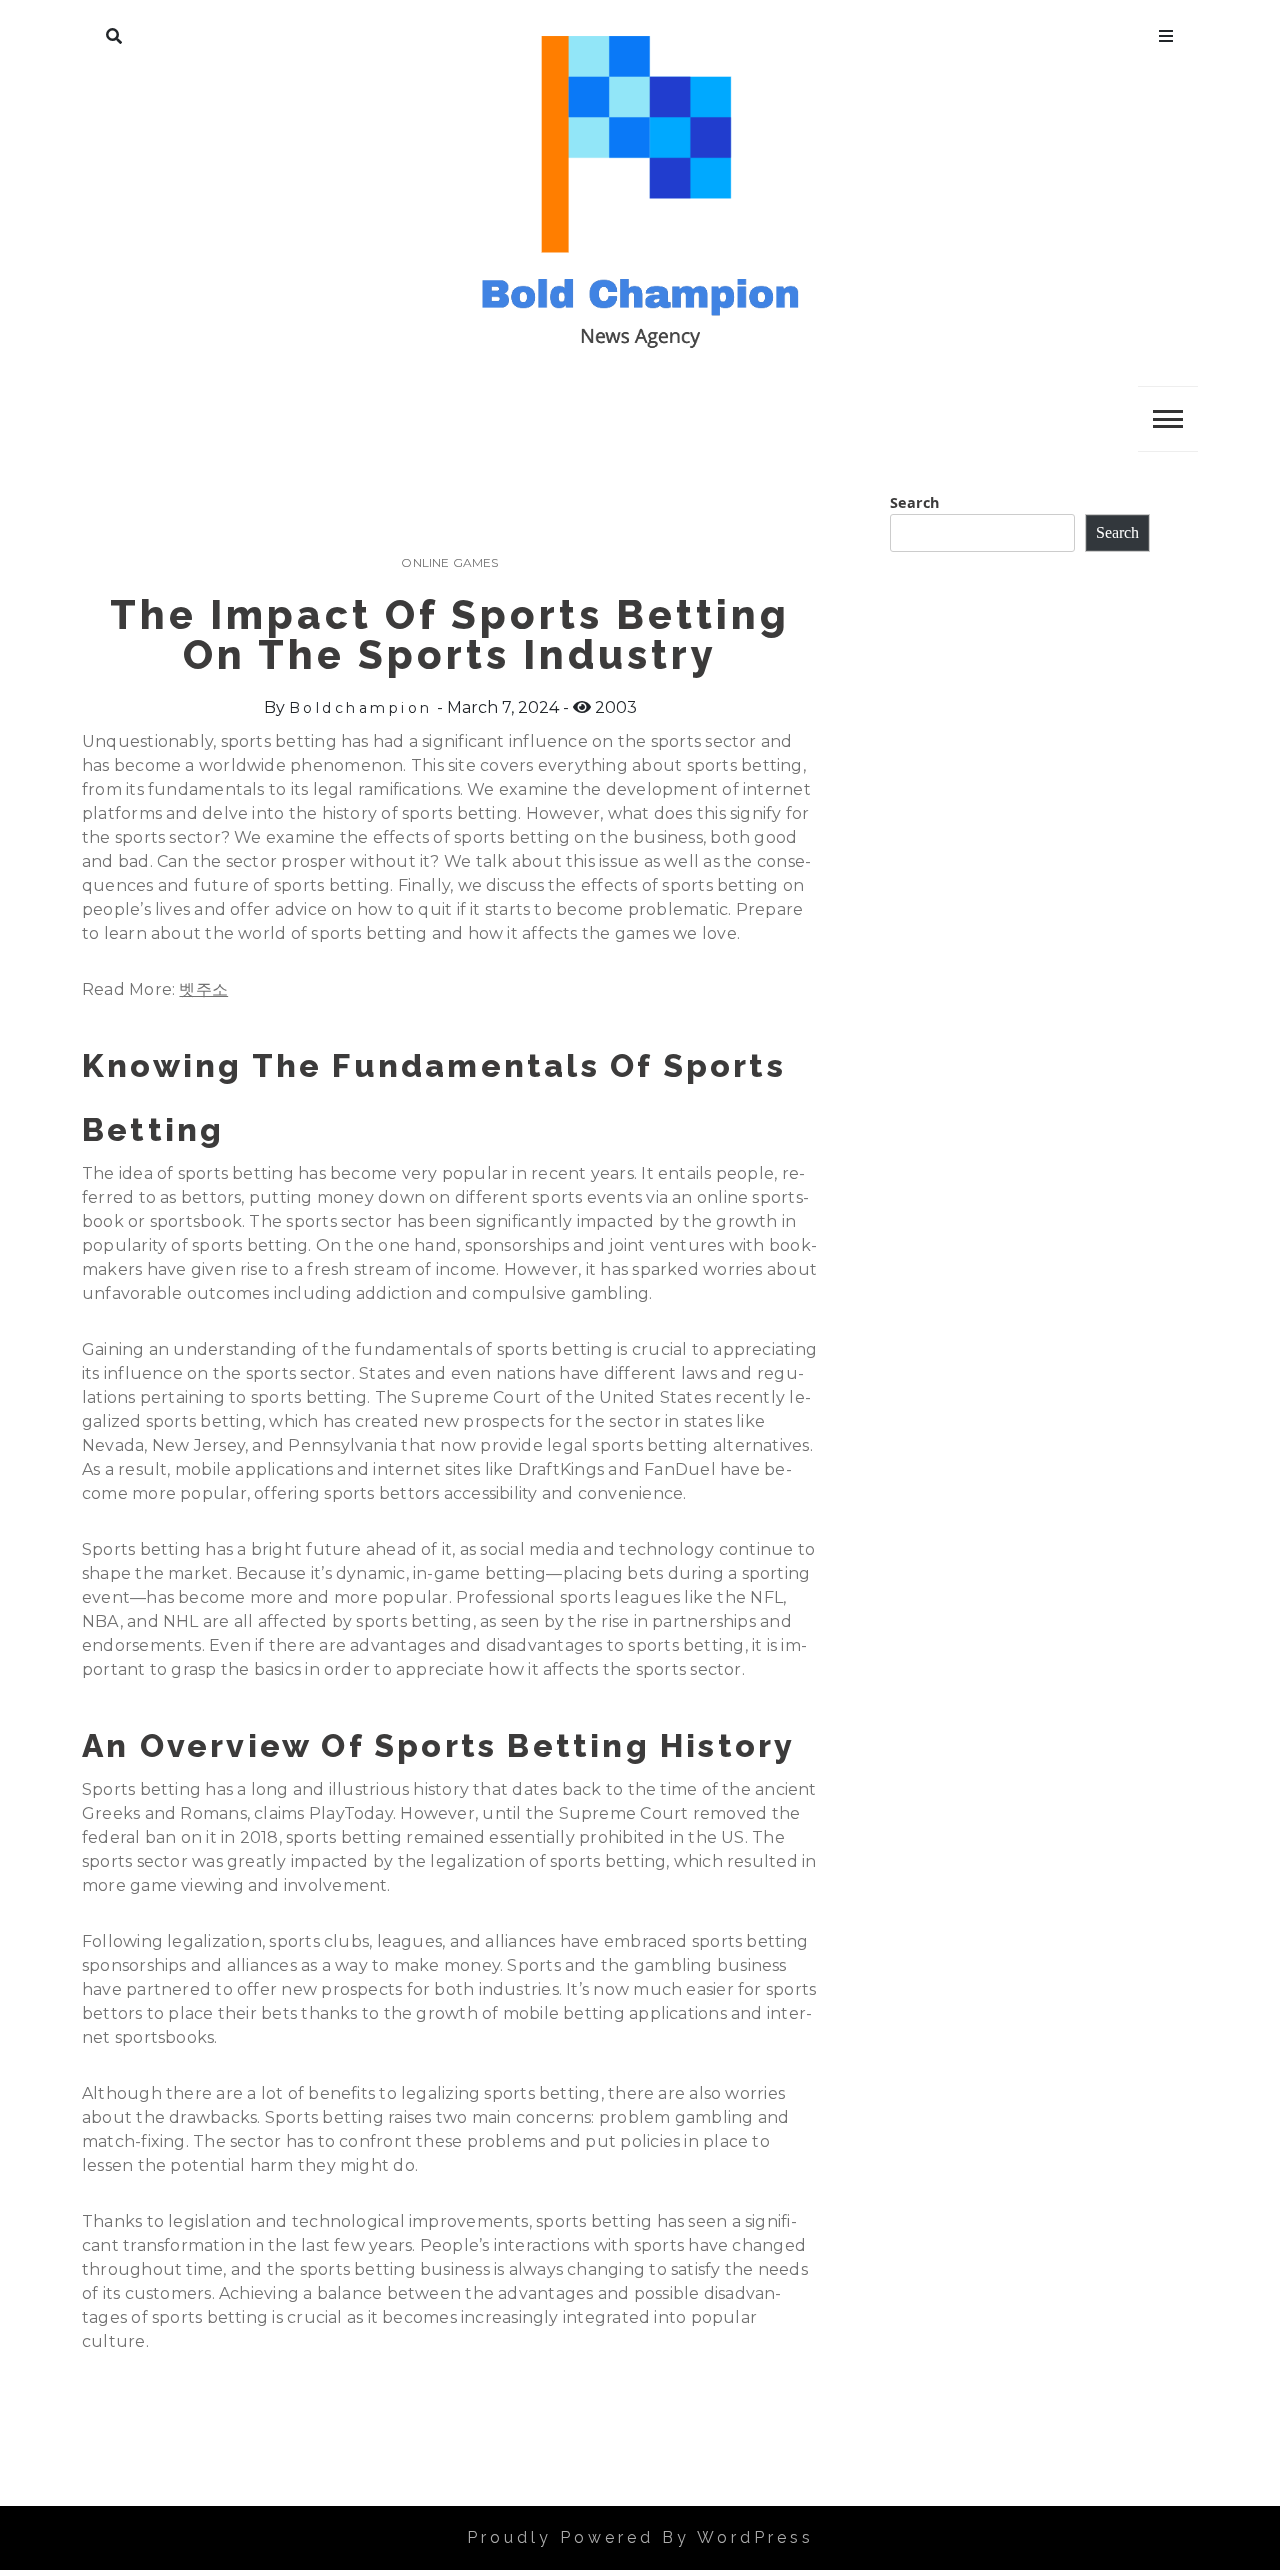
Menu (1166, 32)
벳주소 (203, 989)
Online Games (449, 562)
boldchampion (361, 708)
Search (114, 32)
